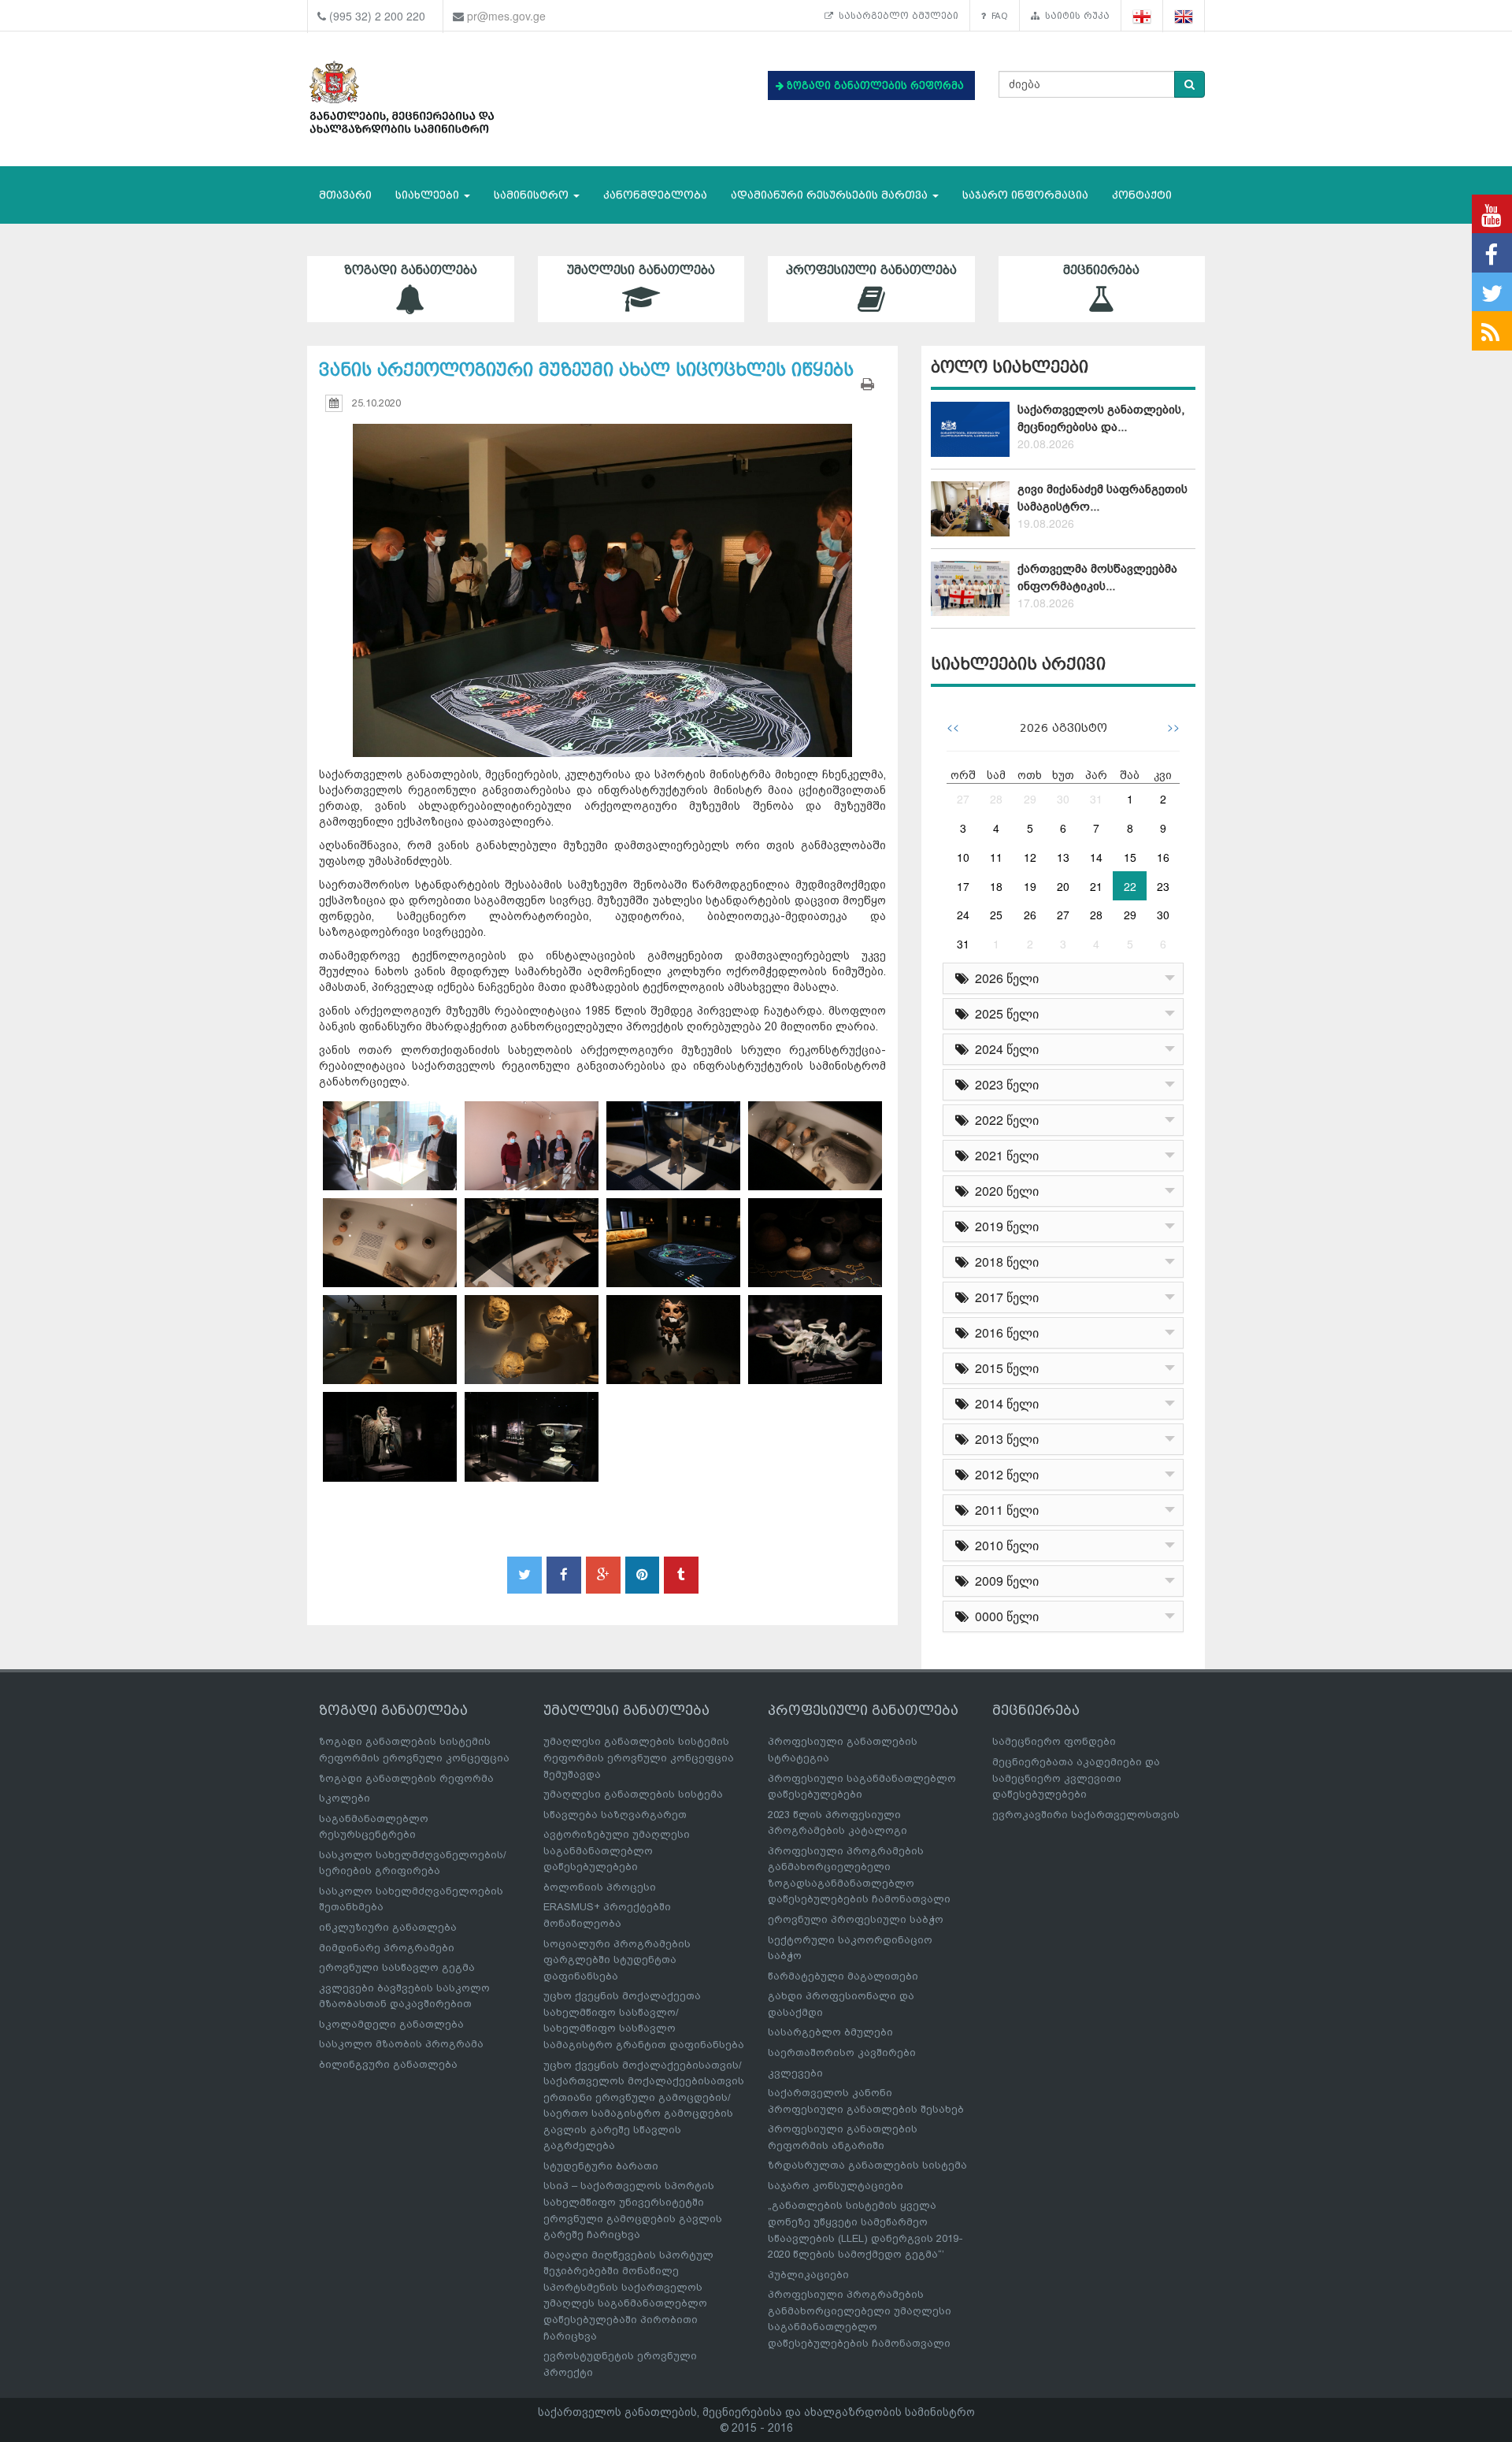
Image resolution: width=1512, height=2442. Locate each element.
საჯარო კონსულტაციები (836, 2186)
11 (996, 857)
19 (1030, 886)
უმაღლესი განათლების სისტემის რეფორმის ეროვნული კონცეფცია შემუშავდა (639, 1757)
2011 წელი (1004, 1510)
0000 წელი (1004, 1616)
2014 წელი (1004, 1403)
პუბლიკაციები (808, 2275)
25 (996, 915)
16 (1163, 857)
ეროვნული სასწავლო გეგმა (397, 1967)
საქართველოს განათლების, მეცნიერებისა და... (1101, 418)
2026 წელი (1004, 978)
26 (1030, 915)
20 (1063, 886)
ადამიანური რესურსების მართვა (831, 195)
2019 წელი (1004, 1226)
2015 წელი (1004, 1368)
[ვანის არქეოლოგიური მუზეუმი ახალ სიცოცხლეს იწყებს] (602, 575)
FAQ (997, 16)
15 (1130, 857)
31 (1096, 799)
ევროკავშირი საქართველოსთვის (1086, 1815)
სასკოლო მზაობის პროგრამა (401, 2044)
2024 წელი (1004, 1049)
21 (1096, 886)
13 (1063, 857)
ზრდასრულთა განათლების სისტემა (867, 2165)
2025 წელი (1004, 1013)
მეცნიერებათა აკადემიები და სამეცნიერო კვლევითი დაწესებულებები (1076, 1778)
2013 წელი (1004, 1439)
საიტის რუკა (1075, 16)
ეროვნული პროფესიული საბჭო (856, 1919)
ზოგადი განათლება (411, 270)
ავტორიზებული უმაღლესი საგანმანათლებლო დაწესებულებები (617, 1850)
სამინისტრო (533, 195)
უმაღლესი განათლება (641, 270)
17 (963, 886)
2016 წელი (1004, 1332)
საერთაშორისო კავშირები (842, 2052)
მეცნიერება (1101, 270)
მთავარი (345, 195)
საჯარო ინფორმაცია (1025, 195)
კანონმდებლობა (655, 195)
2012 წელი (1004, 1474)
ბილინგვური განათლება (388, 2064)
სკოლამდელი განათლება (391, 2024)
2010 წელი (1004, 1545)
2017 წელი (1004, 1297)
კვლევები (795, 2073)
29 (1030, 799)
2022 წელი (1004, 1120)
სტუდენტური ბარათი (601, 2166)
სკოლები (345, 1798)
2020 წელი (1004, 1191)
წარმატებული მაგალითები (843, 1976)
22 (1130, 886)
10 (963, 857)
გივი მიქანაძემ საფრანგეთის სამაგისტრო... (1102, 497)
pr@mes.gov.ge (506, 16)
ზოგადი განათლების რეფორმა (406, 1778)
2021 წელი (1004, 1155)
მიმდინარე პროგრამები (387, 1948)
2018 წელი (1004, 1262)
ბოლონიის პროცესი (600, 1887)
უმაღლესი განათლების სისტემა (633, 1794)
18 (996, 886)
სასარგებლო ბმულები (896, 16)
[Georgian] (1142, 16)
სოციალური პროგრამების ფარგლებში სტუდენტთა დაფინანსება (617, 1960)
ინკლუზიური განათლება (388, 1927)
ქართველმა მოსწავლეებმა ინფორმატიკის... (1097, 577)
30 (1063, 799)
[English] (1184, 16)
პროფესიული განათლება (871, 270)
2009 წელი (1004, 1581)
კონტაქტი (1142, 195)
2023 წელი (1004, 1084)
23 (1163, 886)
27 (963, 799)
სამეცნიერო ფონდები (1054, 1741)
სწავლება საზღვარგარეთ (615, 1815)
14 (1096, 857)
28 (996, 799)
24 (963, 915)
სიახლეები (429, 195)
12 (1030, 857)
